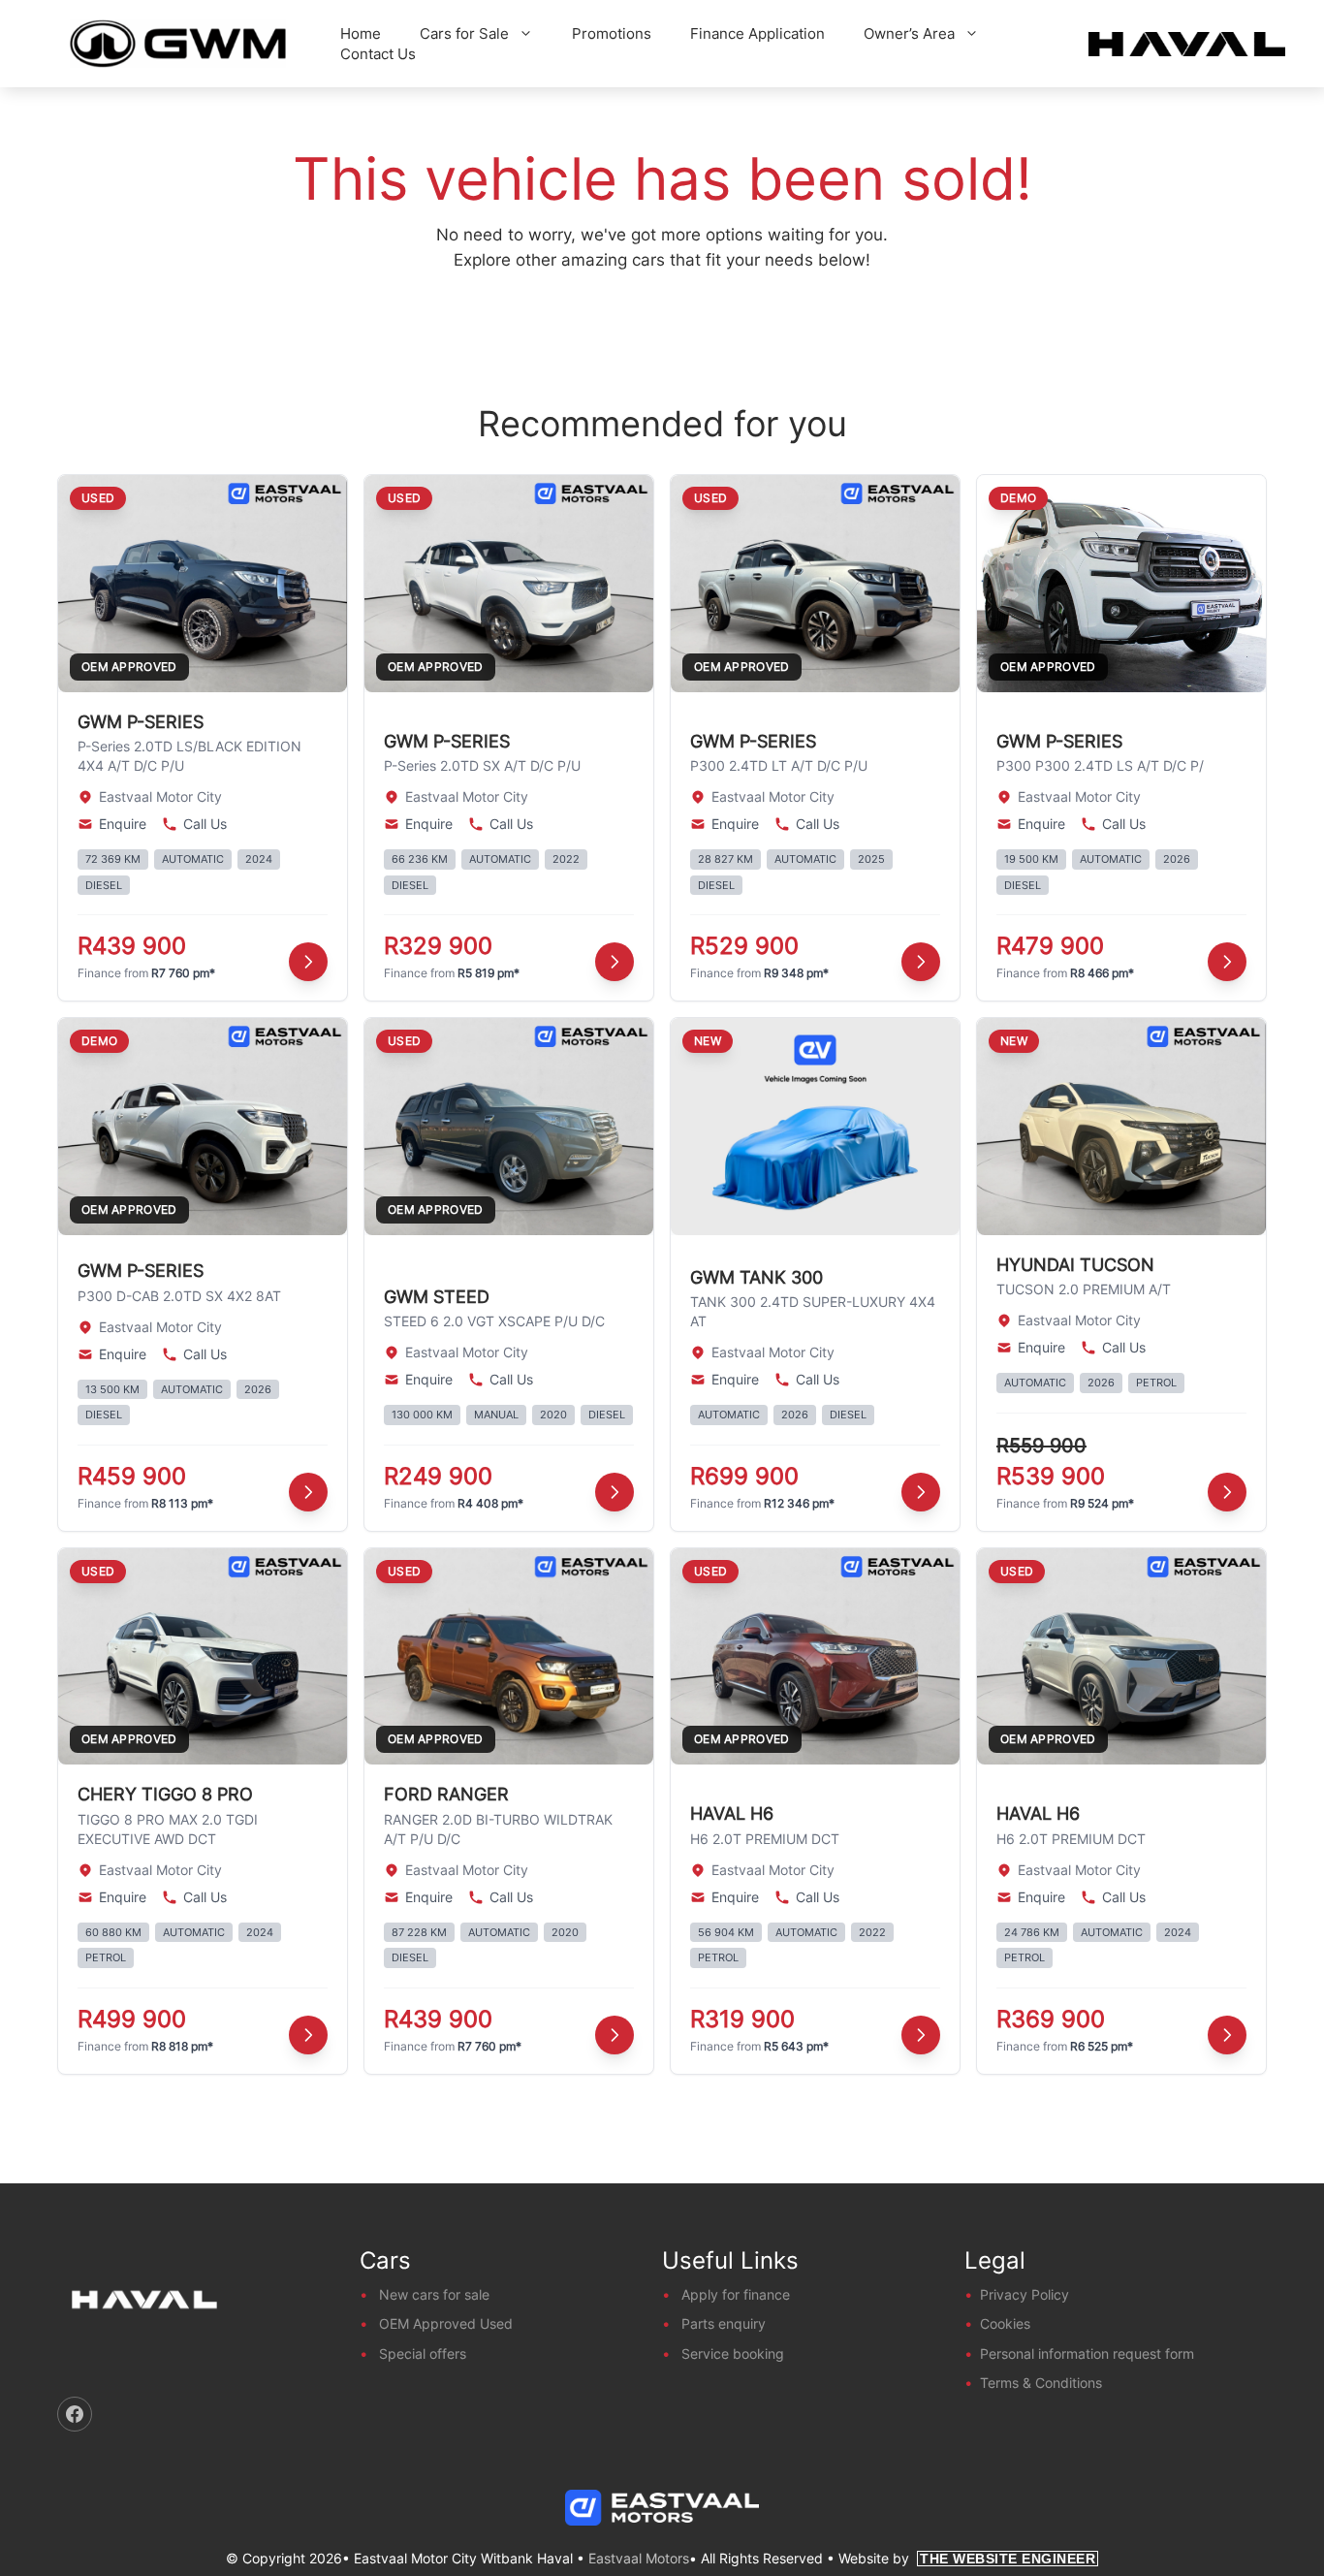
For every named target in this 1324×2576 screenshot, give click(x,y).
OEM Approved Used (446, 2323)
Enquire (123, 824)
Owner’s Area (909, 33)
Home (361, 33)
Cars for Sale (464, 33)
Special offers (423, 2353)
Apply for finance (736, 2294)
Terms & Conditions (1041, 2383)
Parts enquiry (724, 2323)
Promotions (612, 33)
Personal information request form (1087, 2353)
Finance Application (757, 33)
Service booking (733, 2353)
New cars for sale (434, 2294)
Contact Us (378, 54)
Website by (967, 2558)
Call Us (205, 824)
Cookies (1005, 2323)
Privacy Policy (1025, 2294)
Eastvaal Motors (639, 2558)
